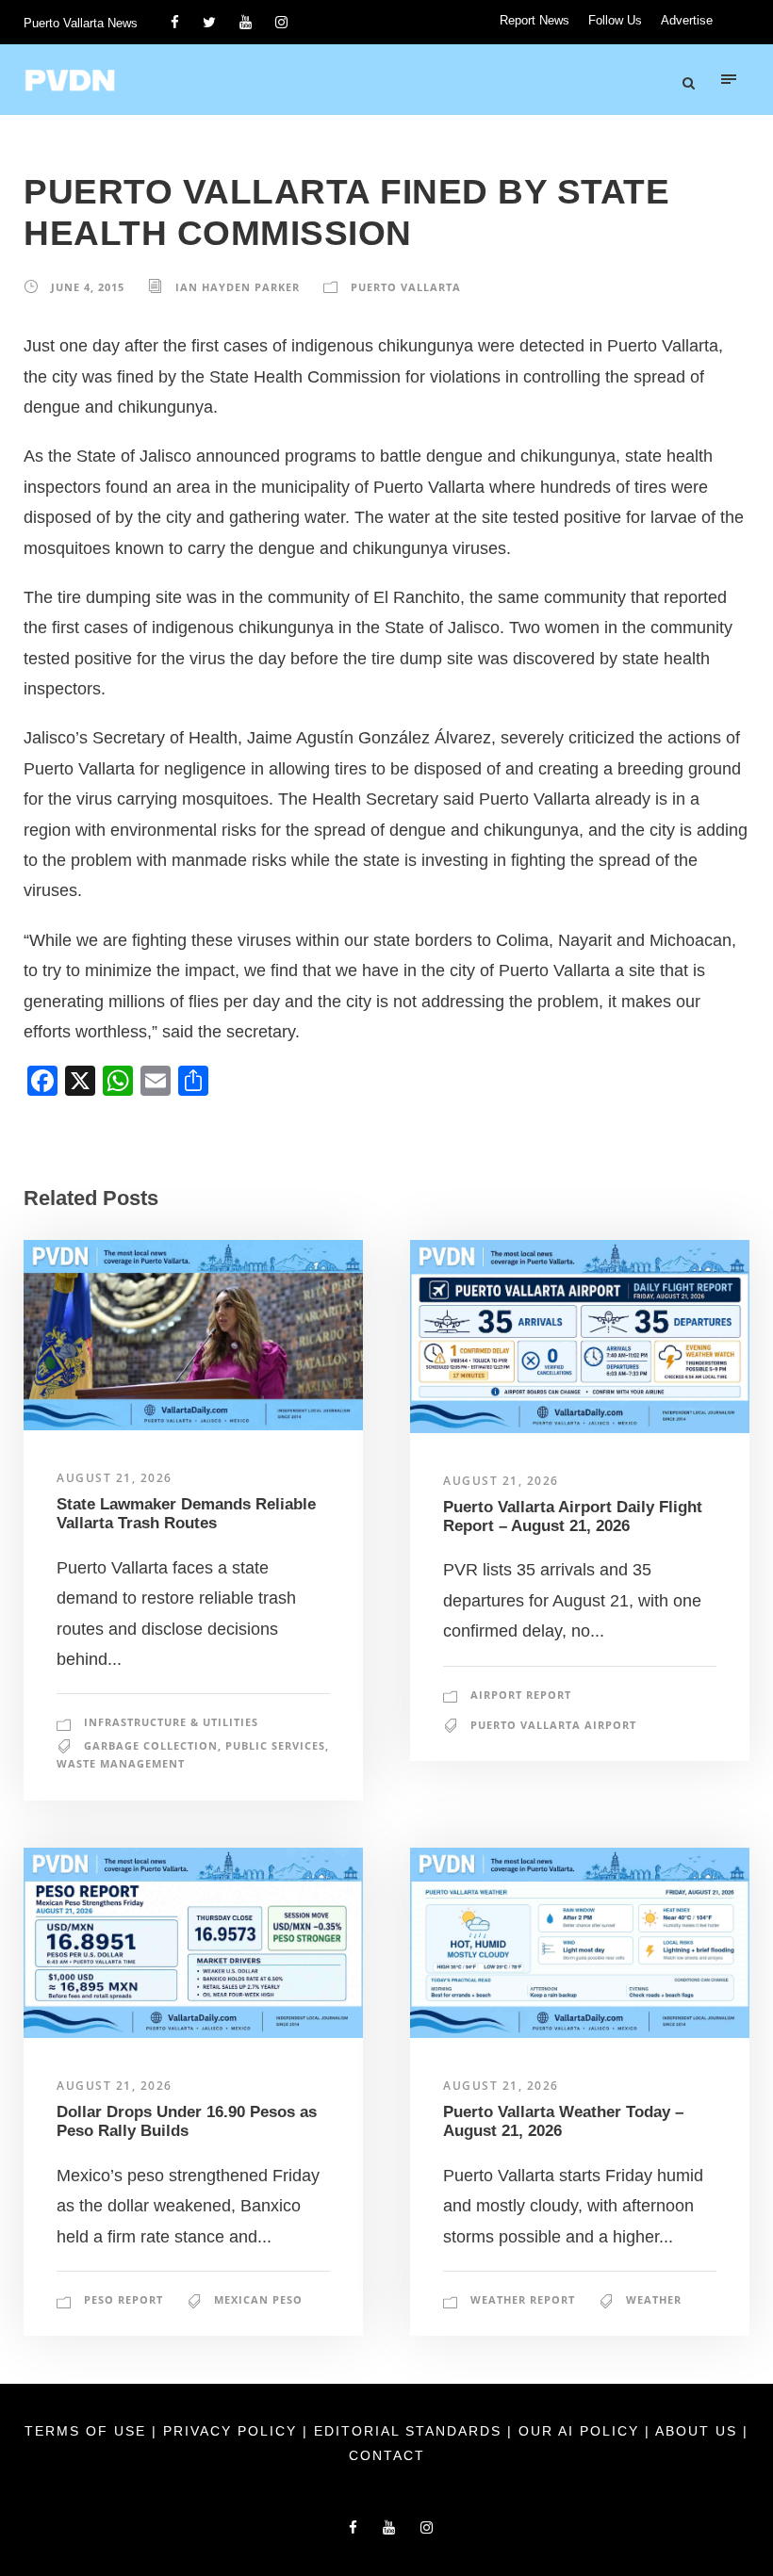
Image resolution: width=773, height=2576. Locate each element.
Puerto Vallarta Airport (553, 1725)
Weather (654, 2299)
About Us (699, 2431)
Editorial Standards (411, 2431)
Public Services (275, 1745)
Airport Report (521, 1695)
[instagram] (281, 22)
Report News (535, 20)
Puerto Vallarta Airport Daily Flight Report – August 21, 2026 (573, 1516)
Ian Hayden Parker (238, 287)
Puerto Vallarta (406, 287)
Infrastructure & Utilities (171, 1722)
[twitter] (209, 22)
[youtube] (246, 22)
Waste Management (121, 1763)
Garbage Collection (151, 1745)
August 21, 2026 (115, 1478)
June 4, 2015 (88, 287)
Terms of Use (88, 2431)
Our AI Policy (579, 2431)
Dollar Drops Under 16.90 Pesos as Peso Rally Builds (187, 2121)
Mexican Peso (258, 2299)
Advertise (687, 20)
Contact (387, 2455)
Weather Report (523, 2299)
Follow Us (615, 20)
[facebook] (175, 22)
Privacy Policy (233, 2431)
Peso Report (123, 2299)
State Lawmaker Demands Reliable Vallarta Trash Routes (186, 1514)
